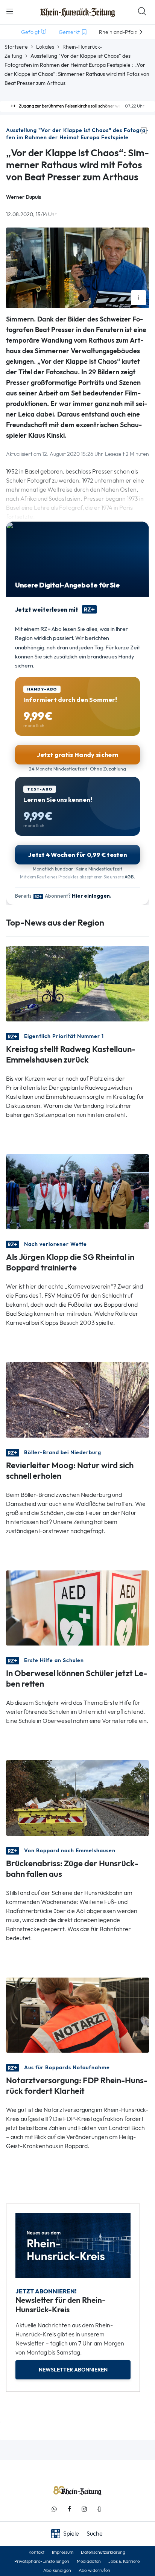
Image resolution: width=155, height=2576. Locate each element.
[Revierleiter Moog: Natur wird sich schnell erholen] (77, 1399)
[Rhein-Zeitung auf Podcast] (99, 2509)
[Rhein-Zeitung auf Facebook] (69, 2509)
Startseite (16, 47)
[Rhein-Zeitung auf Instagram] (84, 2509)
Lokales (45, 47)
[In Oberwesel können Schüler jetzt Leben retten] (77, 1607)
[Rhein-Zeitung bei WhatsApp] (54, 2509)
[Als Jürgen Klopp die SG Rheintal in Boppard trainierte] (77, 1191)
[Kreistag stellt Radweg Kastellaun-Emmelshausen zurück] (77, 983)
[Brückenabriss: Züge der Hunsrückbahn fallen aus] (77, 1797)
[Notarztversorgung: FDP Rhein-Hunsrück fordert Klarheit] (77, 2014)
